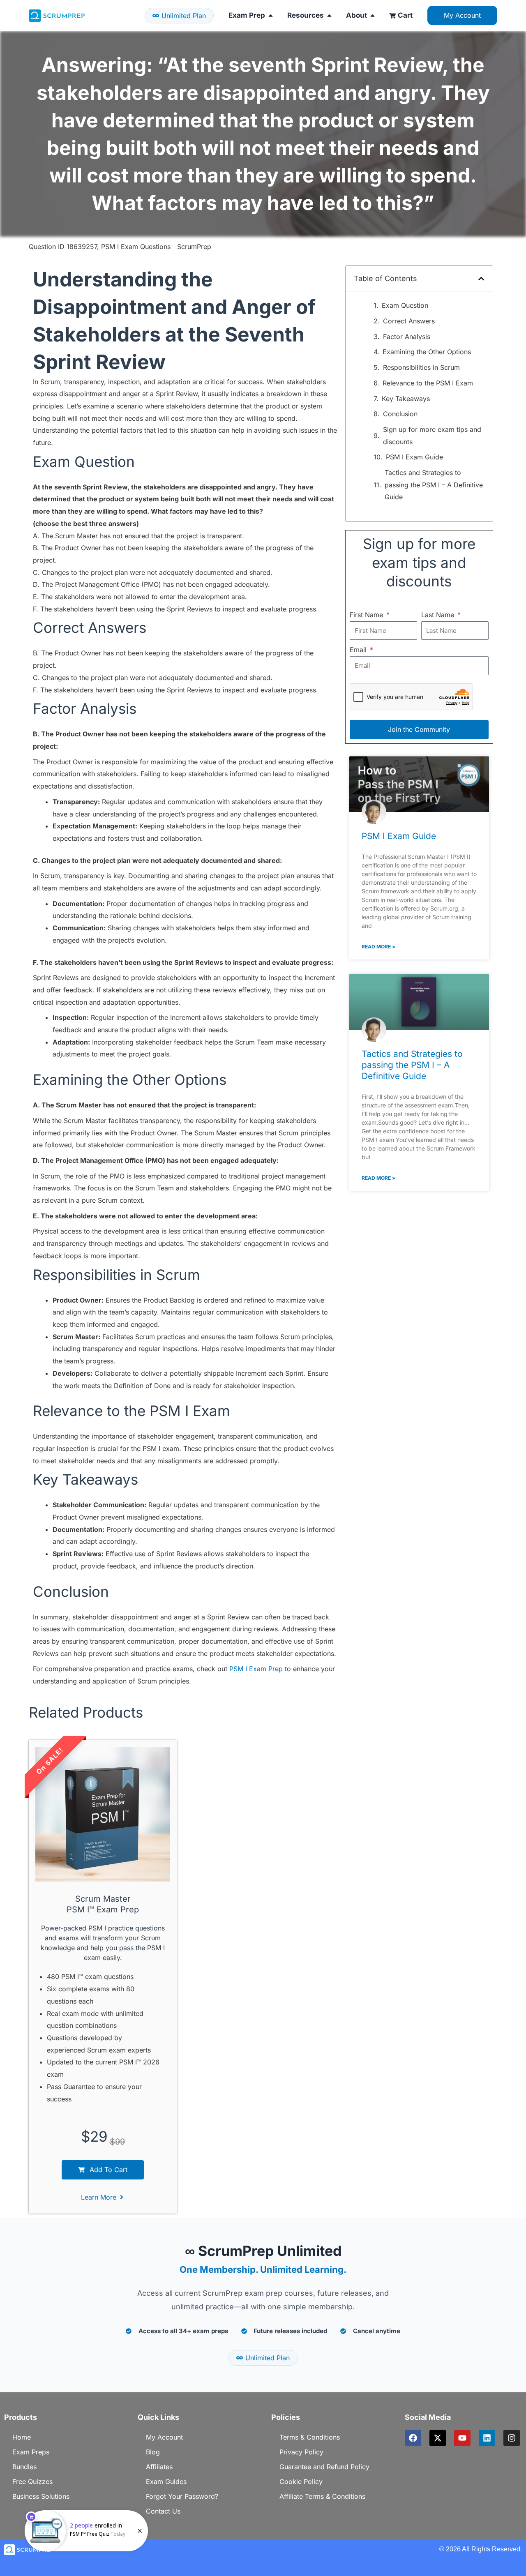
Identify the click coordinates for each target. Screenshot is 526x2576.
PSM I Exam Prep (256, 1669)
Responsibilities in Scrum (421, 367)
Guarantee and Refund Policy (324, 2467)
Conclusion (400, 414)
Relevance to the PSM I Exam (428, 383)
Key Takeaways (406, 399)
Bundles (24, 2467)
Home (22, 2437)
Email (359, 650)
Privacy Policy (301, 2452)
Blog (153, 2452)
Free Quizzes (32, 2481)
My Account (164, 2437)
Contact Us (163, 2511)
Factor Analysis (407, 337)
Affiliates (159, 2467)
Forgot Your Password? (182, 2496)
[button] (481, 279)
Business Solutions (41, 2496)
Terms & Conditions (310, 2437)
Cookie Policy (301, 2481)
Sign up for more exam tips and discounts (432, 436)
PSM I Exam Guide (414, 457)
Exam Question (405, 305)
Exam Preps (31, 2452)
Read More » (378, 947)
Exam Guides (166, 2481)
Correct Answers (409, 321)
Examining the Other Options (427, 352)
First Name (367, 615)
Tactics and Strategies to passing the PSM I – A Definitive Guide (434, 485)
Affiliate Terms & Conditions (322, 2496)
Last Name (439, 615)
